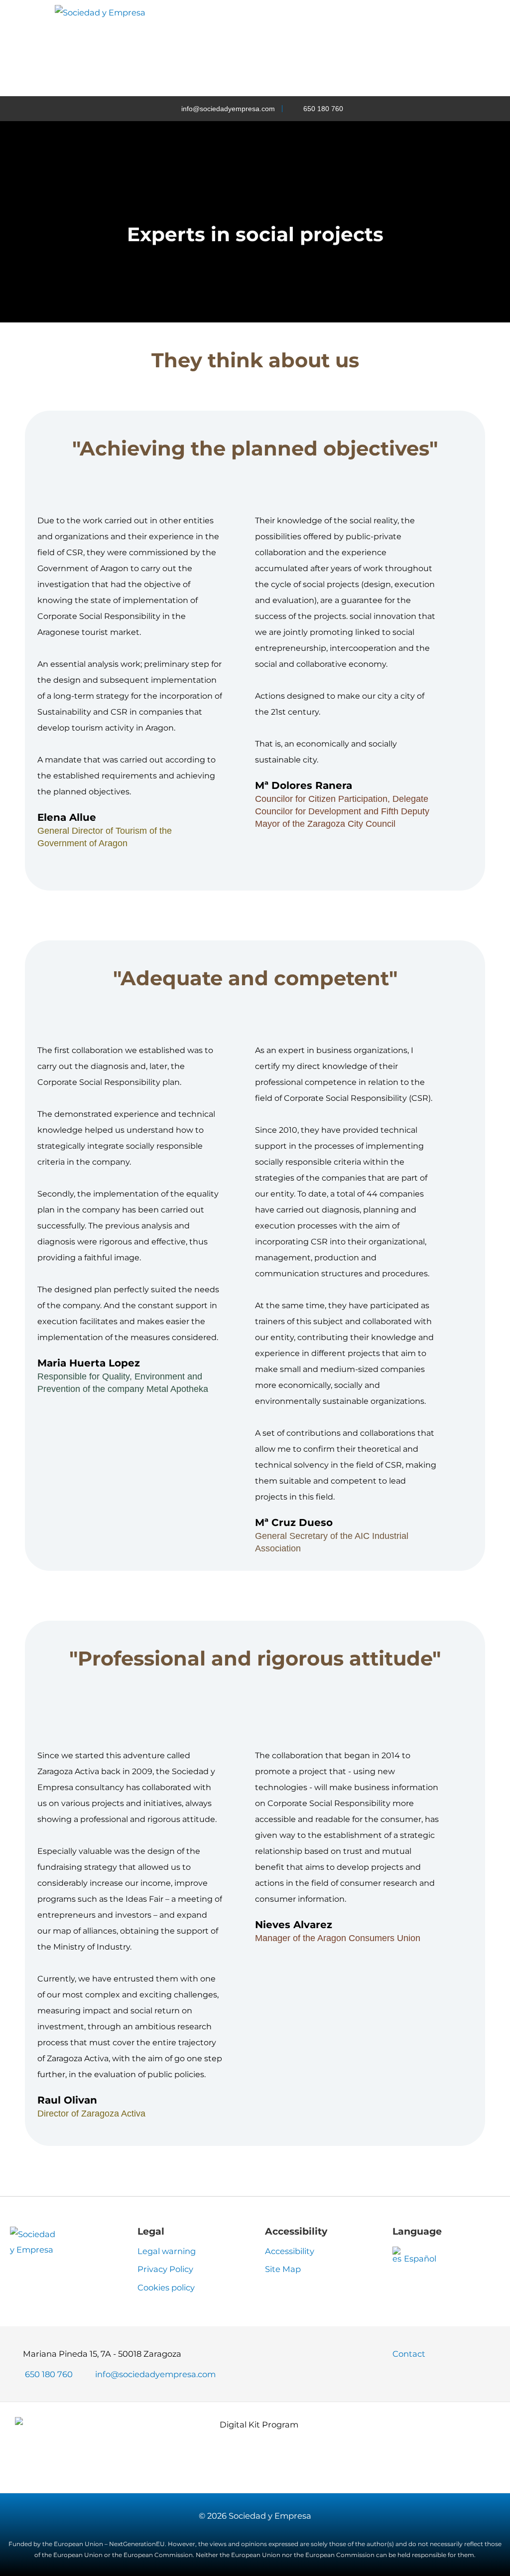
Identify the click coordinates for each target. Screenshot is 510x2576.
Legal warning (167, 2251)
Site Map (283, 2269)
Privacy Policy (165, 2269)
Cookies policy (166, 2287)
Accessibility (290, 2251)
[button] (357, 48)
